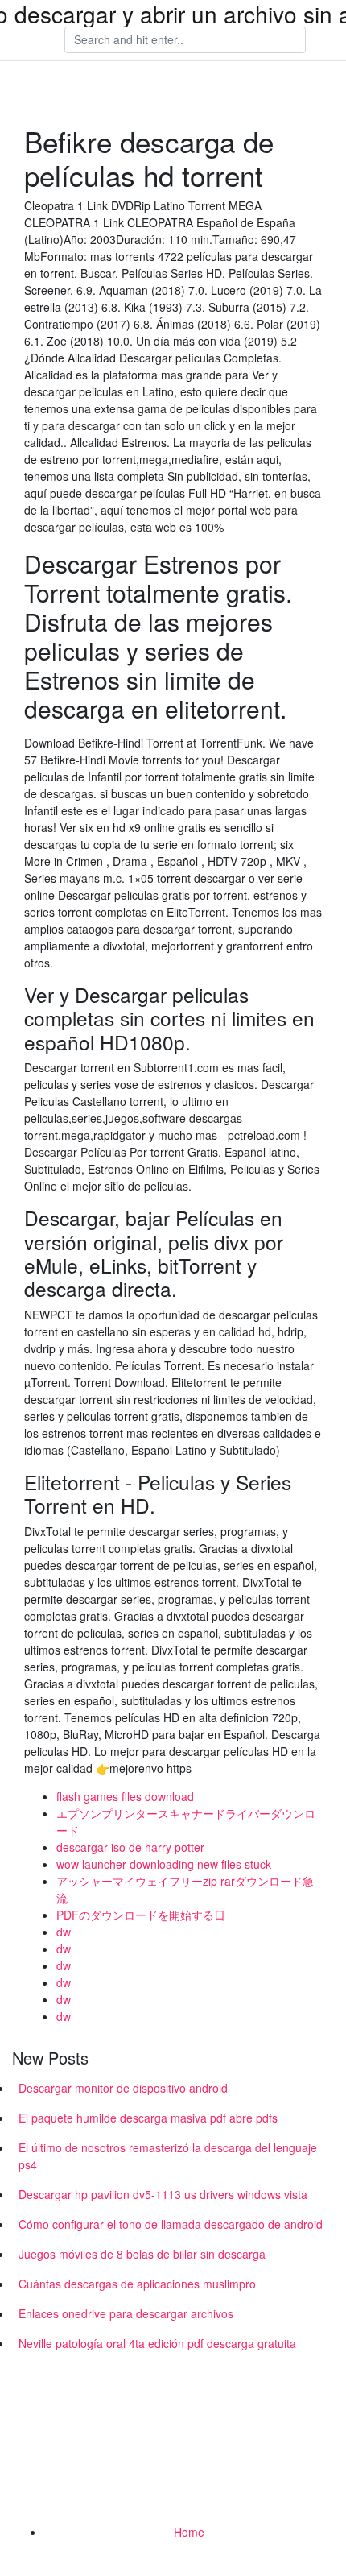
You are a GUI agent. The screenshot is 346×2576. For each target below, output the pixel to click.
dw (64, 1932)
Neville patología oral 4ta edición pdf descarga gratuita (157, 2343)
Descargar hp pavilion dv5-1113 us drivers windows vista (163, 2194)
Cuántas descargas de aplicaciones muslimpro (137, 2284)
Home (189, 2532)
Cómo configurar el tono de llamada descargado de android (171, 2224)
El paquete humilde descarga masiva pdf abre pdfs (148, 2118)
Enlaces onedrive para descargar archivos (126, 2313)
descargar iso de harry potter (130, 1847)
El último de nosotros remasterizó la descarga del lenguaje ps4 (168, 2156)
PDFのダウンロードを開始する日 (141, 1915)
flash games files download (125, 1796)
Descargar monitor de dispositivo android (123, 2088)
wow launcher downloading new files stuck (164, 1864)
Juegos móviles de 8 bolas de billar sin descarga (142, 2254)
